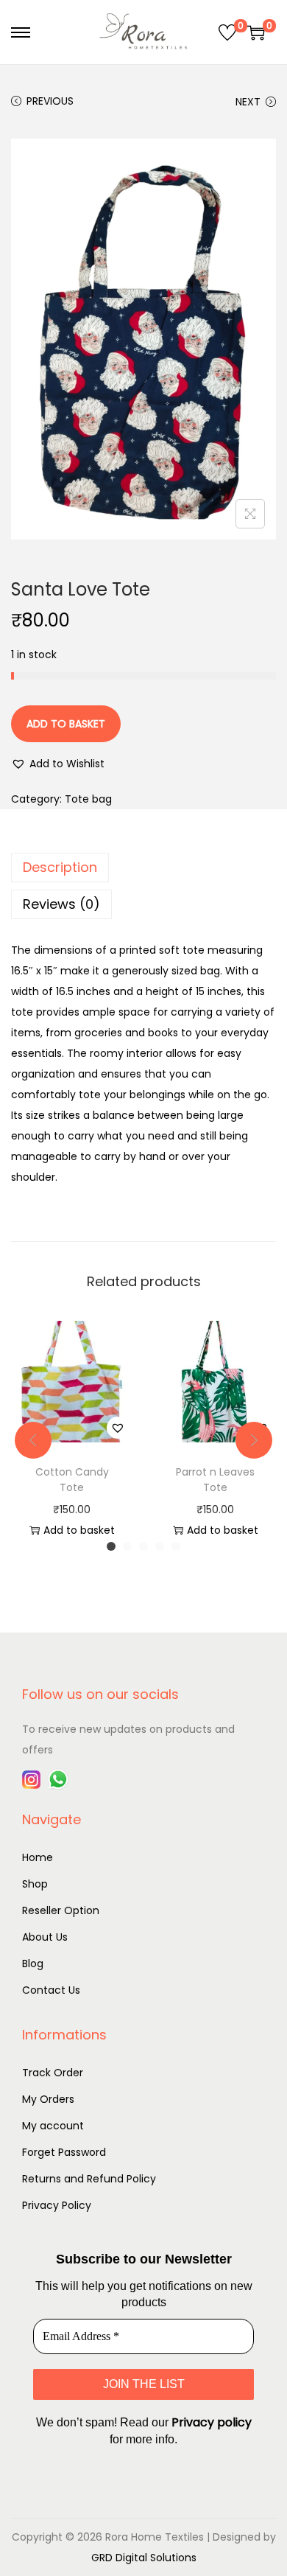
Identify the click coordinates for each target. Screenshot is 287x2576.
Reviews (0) (61, 904)
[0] (227, 32)
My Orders (48, 2099)
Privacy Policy (57, 2205)
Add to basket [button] (79, 1530)
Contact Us (51, 1990)
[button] (58, 764)
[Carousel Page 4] (160, 1546)
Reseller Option (61, 1910)
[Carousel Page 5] (176, 1546)
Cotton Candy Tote (72, 1480)
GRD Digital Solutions (144, 2558)
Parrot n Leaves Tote (215, 1480)
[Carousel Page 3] (143, 1546)
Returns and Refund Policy (89, 2179)
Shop (35, 1884)
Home (38, 1857)
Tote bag (88, 799)
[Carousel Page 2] (127, 1546)
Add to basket (66, 724)
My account (53, 2126)
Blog (33, 1964)
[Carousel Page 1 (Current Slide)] (111, 1546)
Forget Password (64, 2152)
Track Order (53, 2073)
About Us (45, 1937)
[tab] (143, 868)
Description (60, 867)
